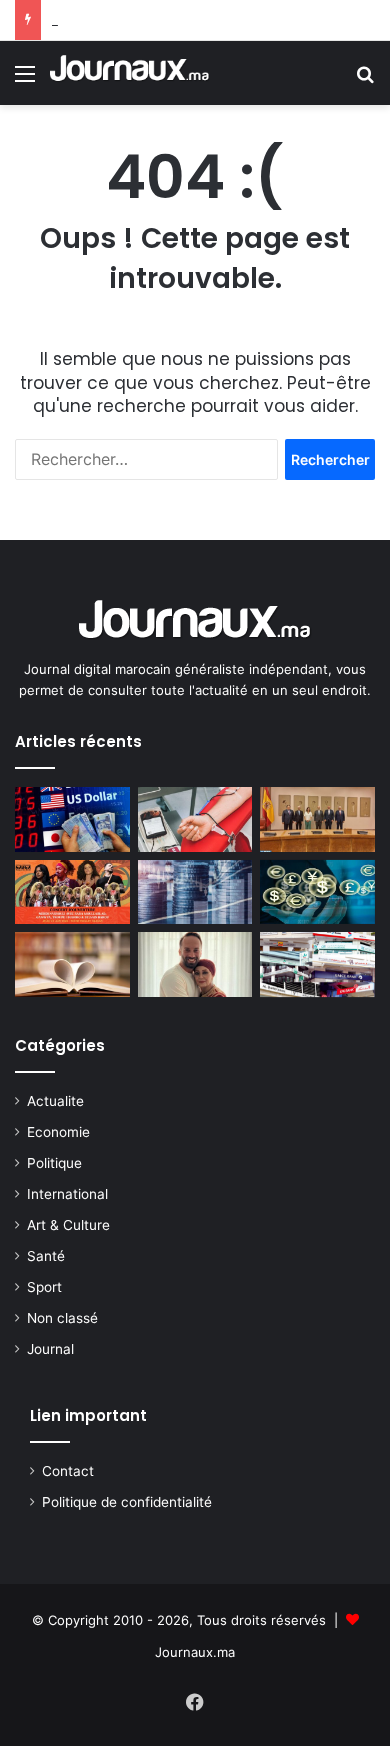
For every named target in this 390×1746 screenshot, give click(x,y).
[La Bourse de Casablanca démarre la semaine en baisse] (195, 892)
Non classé (62, 1318)
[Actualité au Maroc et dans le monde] (130, 73)
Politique (54, 1163)
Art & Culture (68, 1225)
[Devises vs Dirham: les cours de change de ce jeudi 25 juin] (317, 892)
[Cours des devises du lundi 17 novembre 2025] (72, 819)
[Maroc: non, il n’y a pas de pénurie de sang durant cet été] (195, 819)
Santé (46, 1256)
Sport (44, 1287)
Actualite (55, 1101)
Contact (68, 1471)
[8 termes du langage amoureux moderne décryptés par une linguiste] (72, 964)
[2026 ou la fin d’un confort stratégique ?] (317, 964)
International (67, 1194)
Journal (50, 1349)
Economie (58, 1132)
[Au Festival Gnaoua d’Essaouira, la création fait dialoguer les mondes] (72, 892)
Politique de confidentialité (127, 1502)
